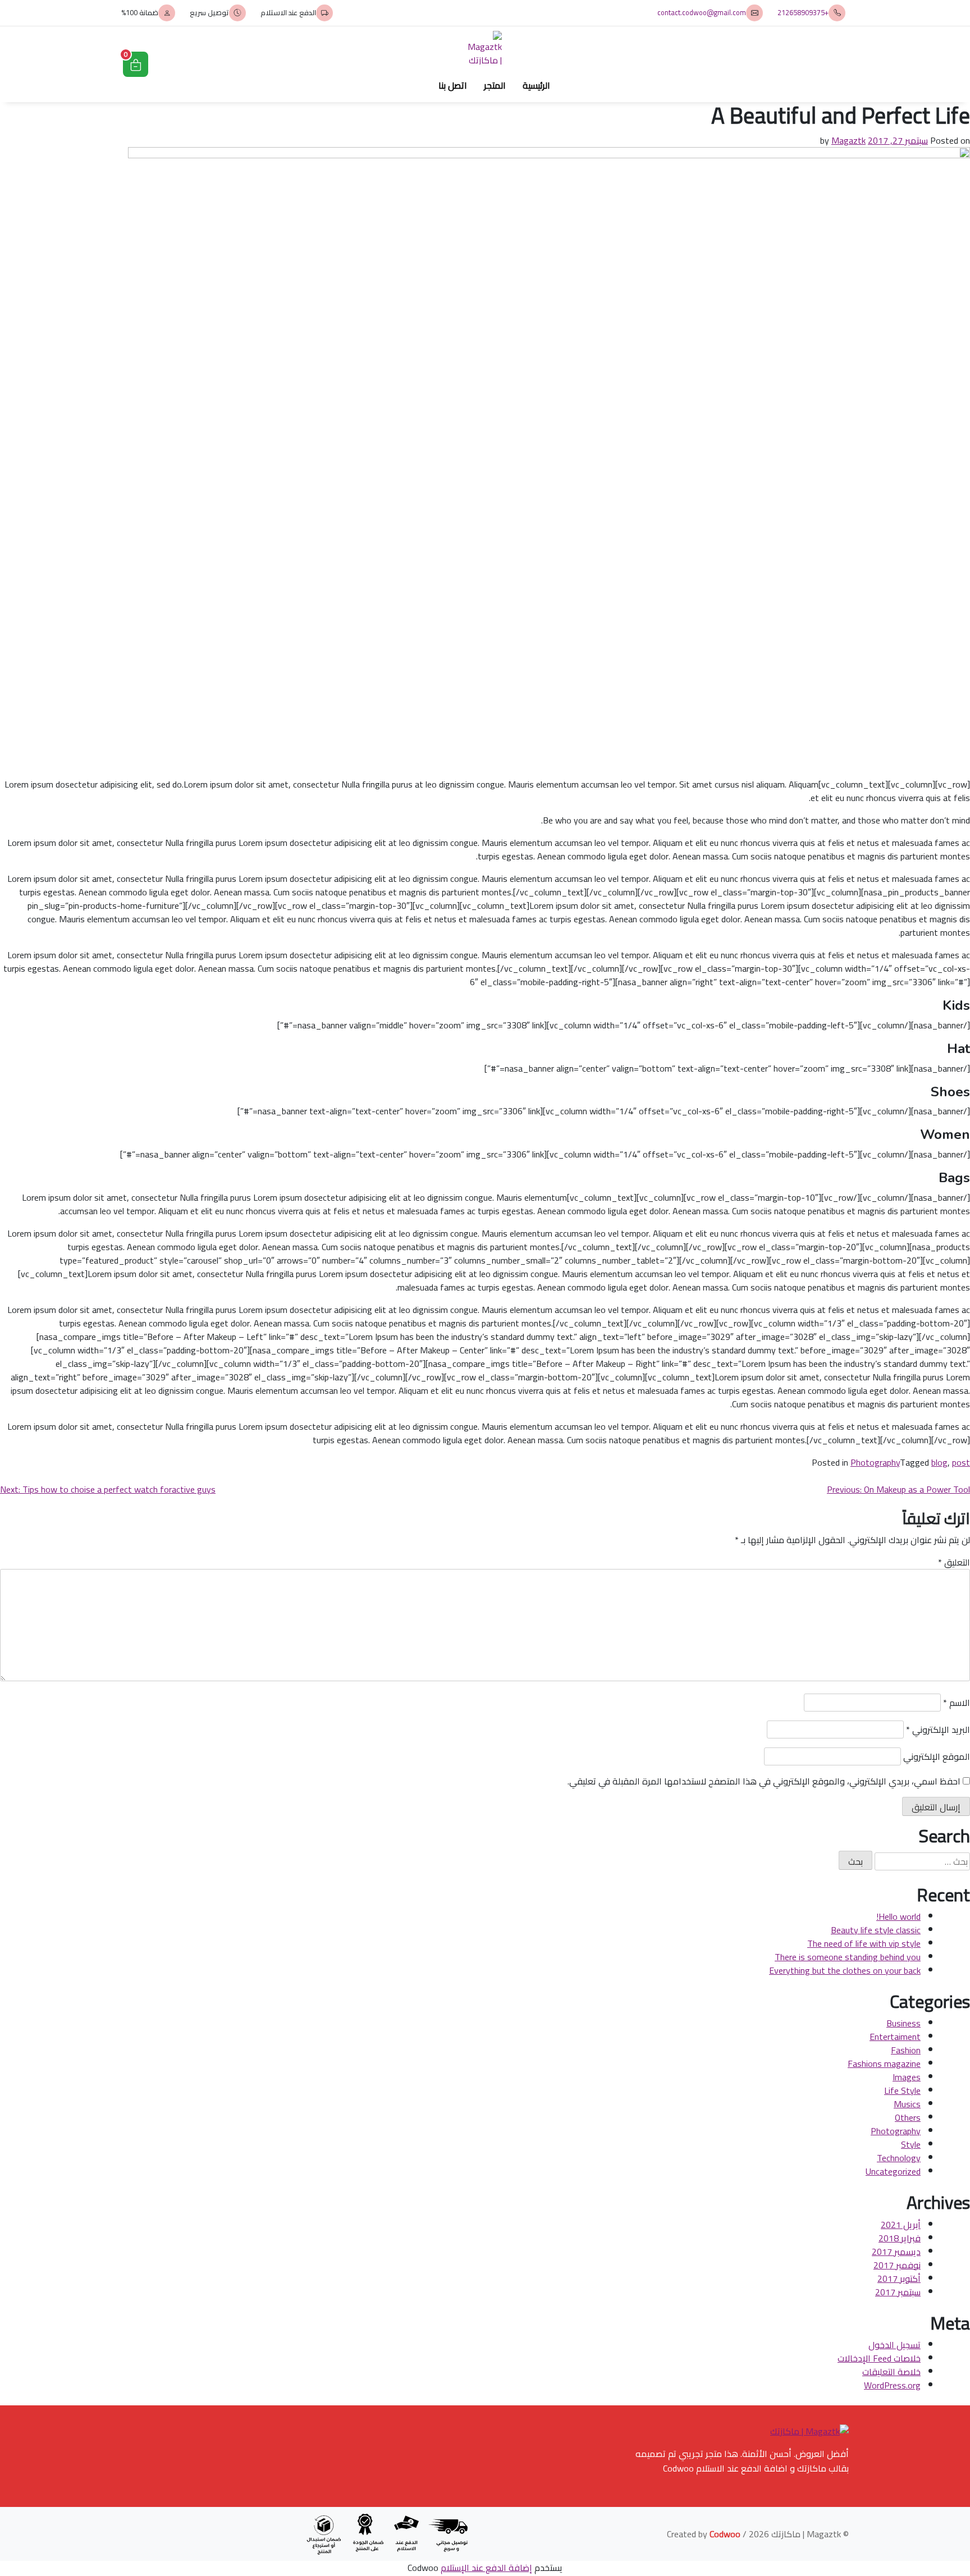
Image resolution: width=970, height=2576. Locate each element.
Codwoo (725, 2534)
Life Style (902, 2090)
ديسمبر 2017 (896, 2252)
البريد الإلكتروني (938, 1729)
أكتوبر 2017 (899, 2278)
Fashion (906, 2050)
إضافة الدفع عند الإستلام (486, 2568)
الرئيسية (536, 85)
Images (907, 2077)
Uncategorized (893, 2171)
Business (903, 2023)
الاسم (957, 1703)
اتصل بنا (453, 85)
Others (908, 2117)
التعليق (954, 1562)
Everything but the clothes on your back (845, 1970)
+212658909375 (803, 13)
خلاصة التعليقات (891, 2372)
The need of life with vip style (864, 1943)
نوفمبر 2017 (897, 2265)
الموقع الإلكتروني (937, 1756)
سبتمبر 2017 (898, 2292)
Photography (875, 1462)
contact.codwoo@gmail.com (702, 13)
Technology (899, 2158)
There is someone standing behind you (848, 1957)
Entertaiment (895, 2037)
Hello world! (898, 1916)
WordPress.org (892, 2385)
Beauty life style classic (876, 1930)
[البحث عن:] (922, 1861)
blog (939, 1462)
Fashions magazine (884, 2063)
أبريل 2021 (901, 2225)
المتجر (495, 85)
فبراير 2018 (900, 2238)
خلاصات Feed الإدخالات (879, 2358)
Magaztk (848, 140)
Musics (907, 2104)
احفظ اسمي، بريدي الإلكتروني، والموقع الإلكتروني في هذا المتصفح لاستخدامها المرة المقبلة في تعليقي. (764, 1781)
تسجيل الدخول (894, 2345)
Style (911, 2144)
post (961, 1462)
